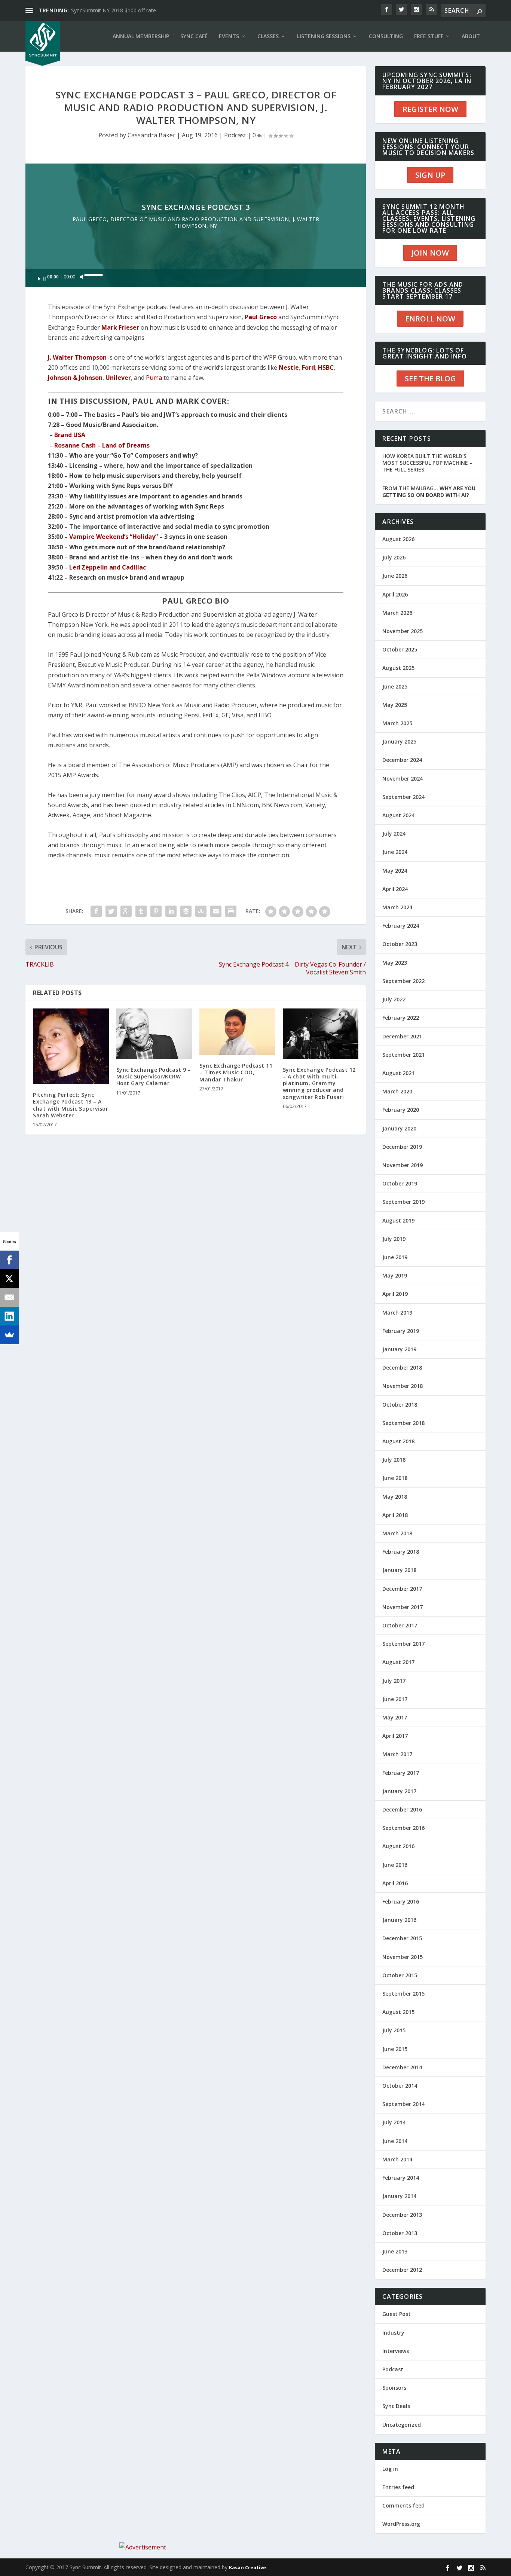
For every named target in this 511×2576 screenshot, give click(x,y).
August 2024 (398, 815)
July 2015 (394, 2030)
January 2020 (399, 1128)
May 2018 (395, 1497)
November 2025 (403, 631)
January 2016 (399, 1920)
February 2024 (401, 926)
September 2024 (403, 797)
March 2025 (397, 723)
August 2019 (398, 1220)
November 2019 (403, 1165)
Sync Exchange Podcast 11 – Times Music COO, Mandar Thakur (236, 1072)
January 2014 (399, 2196)
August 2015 (398, 2012)
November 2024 (403, 779)
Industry (393, 2333)
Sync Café (194, 36)
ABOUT (471, 36)
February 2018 (401, 1552)
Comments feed (403, 2505)
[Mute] (82, 277)
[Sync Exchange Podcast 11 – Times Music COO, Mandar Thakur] (237, 1032)
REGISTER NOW (430, 109)
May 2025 (395, 705)
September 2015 (403, 1994)
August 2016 (398, 1846)
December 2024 (402, 760)
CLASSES (268, 36)
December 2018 (402, 1368)
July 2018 (394, 1460)
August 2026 (398, 539)
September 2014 (403, 2104)
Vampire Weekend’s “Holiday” (114, 537)
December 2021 (402, 1036)
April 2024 (395, 889)
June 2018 (395, 1478)
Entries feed (398, 2487)
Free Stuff (429, 36)
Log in (390, 2469)
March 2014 (397, 2159)
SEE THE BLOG (430, 379)
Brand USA (70, 435)
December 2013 (402, 2215)
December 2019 (402, 1147)
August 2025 (398, 668)
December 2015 (402, 1938)
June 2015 (395, 2049)
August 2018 (398, 1441)
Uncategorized (402, 2425)
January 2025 (399, 741)
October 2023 (400, 944)
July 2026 (394, 557)
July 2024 (394, 834)
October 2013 (400, 2233)
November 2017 (403, 1607)
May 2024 (395, 871)
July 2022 (394, 999)
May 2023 (395, 963)
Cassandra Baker (152, 135)
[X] (9, 1279)
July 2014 (394, 2122)
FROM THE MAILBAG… (429, 492)
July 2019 (394, 1239)
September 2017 (403, 1644)
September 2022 (403, 981)
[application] (196, 278)
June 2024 (395, 852)
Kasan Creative (247, 2567)
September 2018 (403, 1423)
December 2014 (402, 2067)
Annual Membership (141, 36)
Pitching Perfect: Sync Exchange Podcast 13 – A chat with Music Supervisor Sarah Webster (71, 1105)
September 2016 (403, 1828)
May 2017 (395, 1717)
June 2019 (395, 1257)
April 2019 (395, 1294)
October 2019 (400, 1183)
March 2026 (397, 613)
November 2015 (403, 1957)
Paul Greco (261, 317)
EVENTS (229, 36)
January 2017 (399, 1791)
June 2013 (395, 2251)
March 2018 (397, 1533)
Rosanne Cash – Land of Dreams (102, 445)
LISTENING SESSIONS (324, 36)
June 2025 (395, 686)
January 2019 (399, 1349)
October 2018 (400, 1405)
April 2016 (395, 1883)
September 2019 (403, 1202)
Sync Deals (396, 2406)
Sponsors (394, 2388)
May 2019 (395, 1275)
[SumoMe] (9, 1335)
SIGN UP (430, 175)
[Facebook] (9, 1260)
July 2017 (394, 1681)
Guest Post (397, 2314)
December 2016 (402, 1809)
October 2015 (400, 1975)
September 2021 (403, 1055)
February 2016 (401, 1902)
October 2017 (400, 1625)
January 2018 (399, 1570)
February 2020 (401, 1110)
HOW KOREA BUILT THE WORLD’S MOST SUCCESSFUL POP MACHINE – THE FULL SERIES (427, 463)
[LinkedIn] (9, 1316)
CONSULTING (386, 36)
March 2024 (397, 907)
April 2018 (395, 1515)
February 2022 (401, 1018)
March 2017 (397, 1754)
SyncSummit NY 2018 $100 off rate (114, 10)
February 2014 (401, 2178)
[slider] (94, 275)
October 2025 (400, 649)
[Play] (42, 279)
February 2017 (401, 1773)
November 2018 (403, 1386)
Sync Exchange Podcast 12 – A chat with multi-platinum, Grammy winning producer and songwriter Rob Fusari (319, 1083)
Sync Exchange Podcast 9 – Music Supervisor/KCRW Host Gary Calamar (154, 1076)
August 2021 (398, 1073)
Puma (154, 378)
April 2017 (395, 1736)
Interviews (396, 2351)
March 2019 (397, 1313)
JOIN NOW (430, 253)
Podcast (235, 135)
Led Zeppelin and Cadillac (108, 567)
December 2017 (402, 1589)
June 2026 (395, 576)
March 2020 (397, 1091)
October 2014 (400, 2086)
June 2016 (395, 1865)
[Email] (9, 1297)
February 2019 (401, 1331)
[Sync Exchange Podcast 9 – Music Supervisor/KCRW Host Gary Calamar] (154, 1034)
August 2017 (398, 1662)
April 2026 (395, 594)
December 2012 (402, 2270)
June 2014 (395, 2141)
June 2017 (395, 1699)
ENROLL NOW (430, 319)
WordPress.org (401, 2524)
